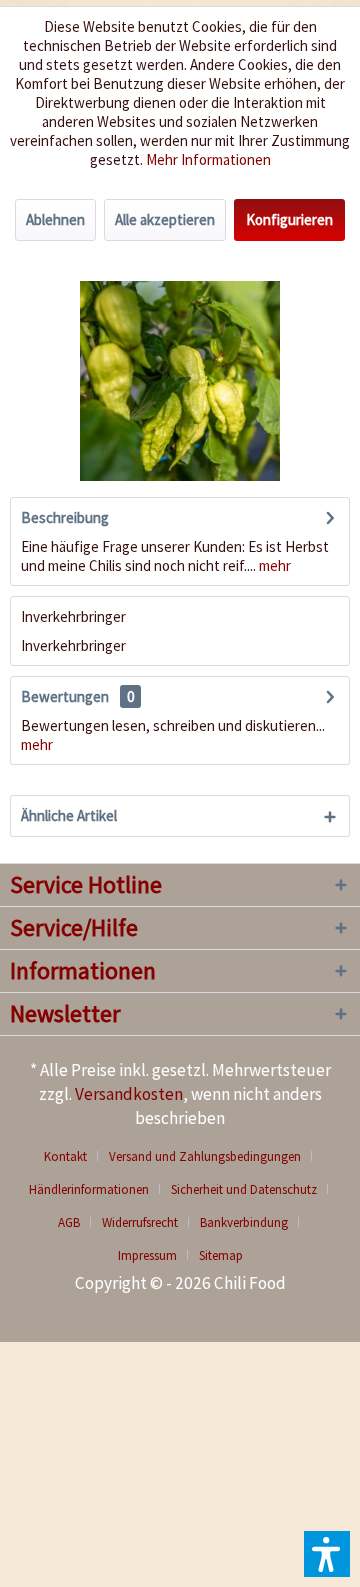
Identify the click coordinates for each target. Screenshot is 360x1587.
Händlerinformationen (89, 1189)
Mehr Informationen (208, 159)
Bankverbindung (244, 1222)
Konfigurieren (289, 219)
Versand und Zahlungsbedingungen (205, 1156)
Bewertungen (65, 696)
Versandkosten (129, 1094)
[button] (327, 1554)
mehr (273, 565)
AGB (69, 1222)
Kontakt (65, 1156)
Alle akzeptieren (165, 219)
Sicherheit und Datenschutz (244, 1189)
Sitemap (221, 1255)
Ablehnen (55, 219)
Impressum (147, 1255)
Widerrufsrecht (140, 1222)
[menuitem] (73, 1156)
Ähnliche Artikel (69, 815)
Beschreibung (65, 517)
